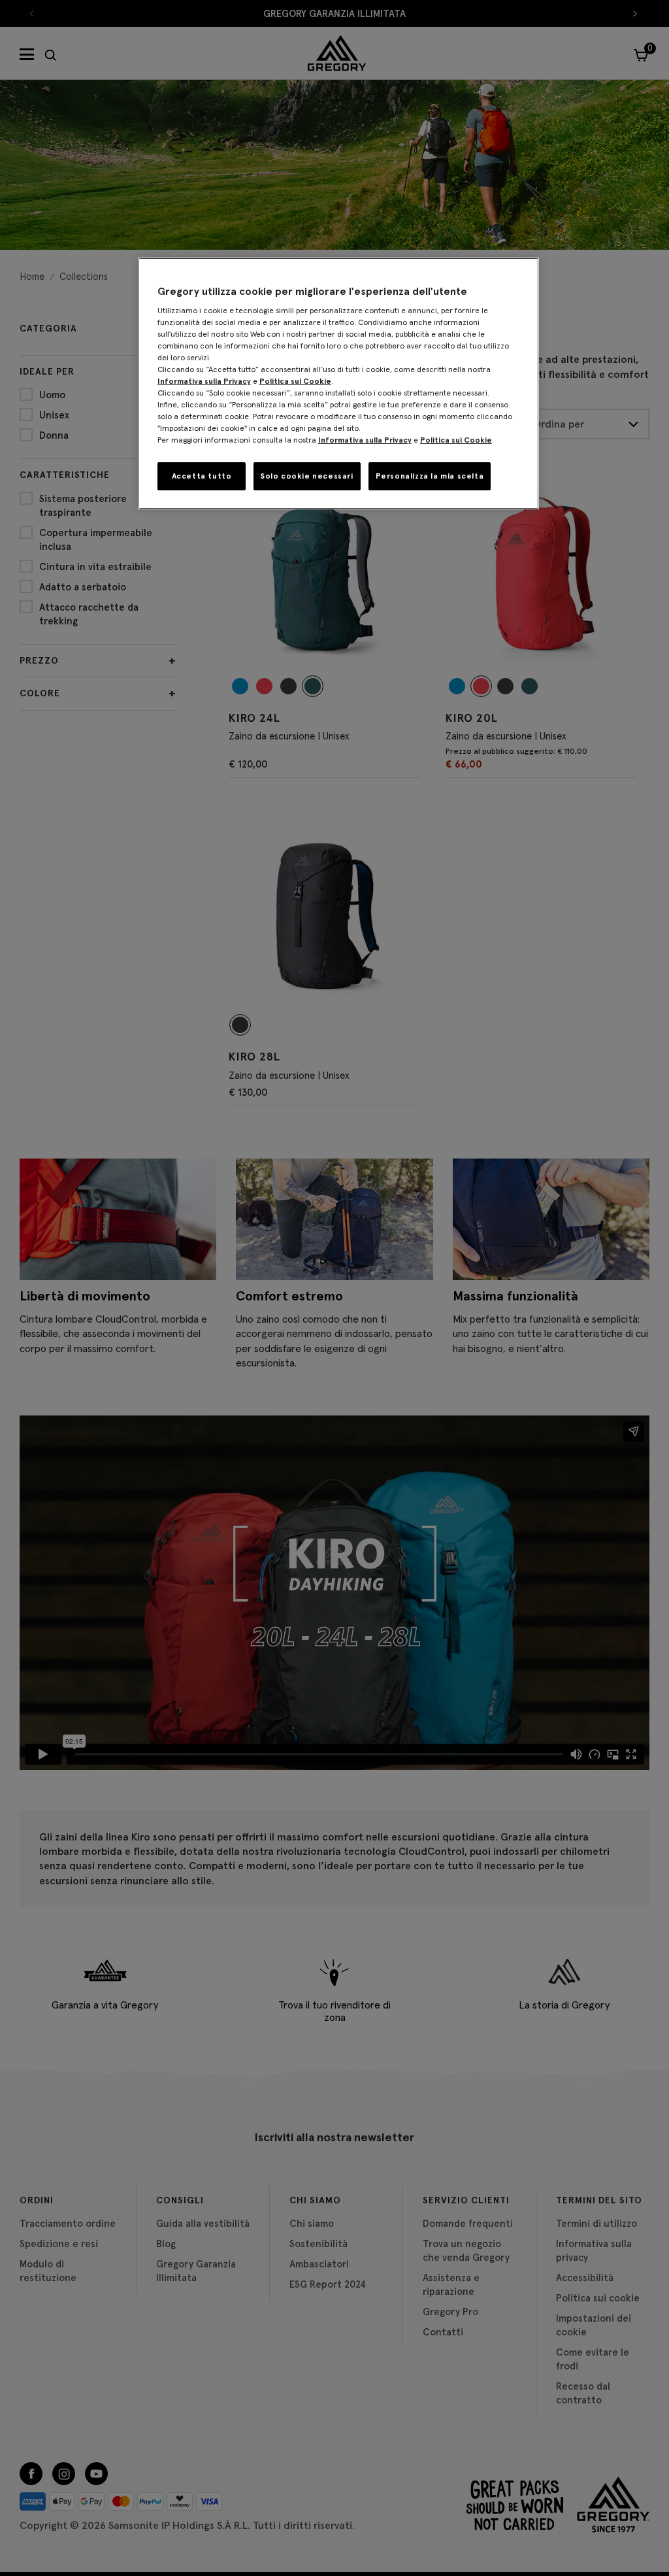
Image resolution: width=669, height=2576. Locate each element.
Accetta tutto (202, 476)
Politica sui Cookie (295, 381)
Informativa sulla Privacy (204, 381)
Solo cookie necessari (307, 476)
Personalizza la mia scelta (430, 476)
